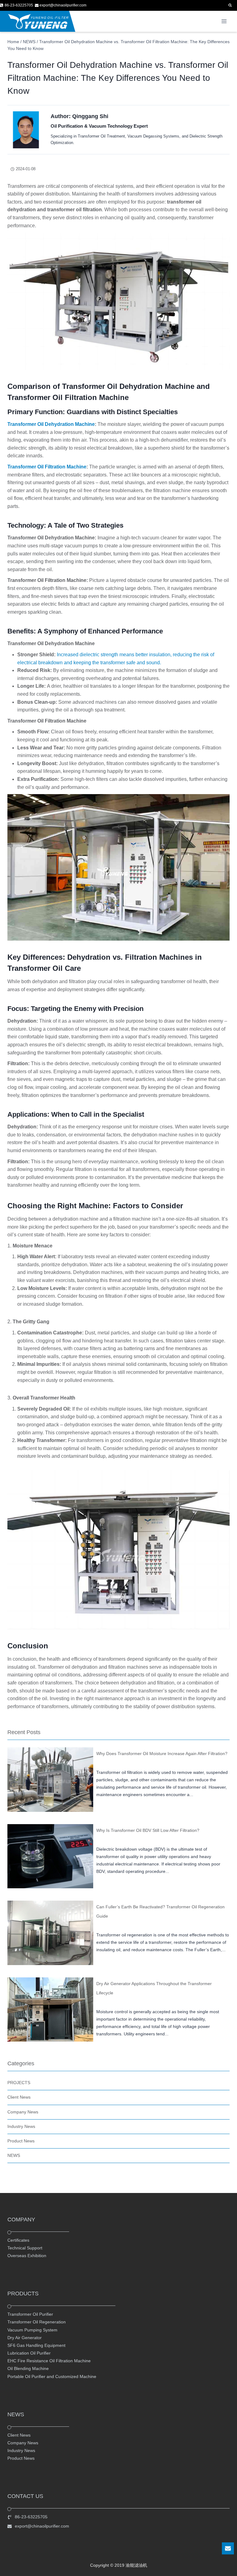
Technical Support (25, 2248)
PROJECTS (19, 2083)
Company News (23, 2112)
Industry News (21, 2126)
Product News (21, 2141)
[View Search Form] (230, 5)
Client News (19, 2097)
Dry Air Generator (25, 2338)
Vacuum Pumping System (32, 2330)
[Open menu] (224, 21)
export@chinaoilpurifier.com (42, 2526)
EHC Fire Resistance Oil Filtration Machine (49, 2361)
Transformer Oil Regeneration (37, 2322)
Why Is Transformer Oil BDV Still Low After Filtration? (148, 1830)
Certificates (18, 2240)
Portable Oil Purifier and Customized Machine (52, 2376)
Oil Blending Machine (28, 2369)
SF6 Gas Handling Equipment (36, 2345)
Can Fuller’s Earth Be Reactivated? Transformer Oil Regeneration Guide (160, 1911)
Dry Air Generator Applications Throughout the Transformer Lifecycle (154, 1988)
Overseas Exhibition (27, 2256)
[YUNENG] (38, 21)
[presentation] (50, 1780)
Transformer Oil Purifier (30, 2314)
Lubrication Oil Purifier (29, 2353)
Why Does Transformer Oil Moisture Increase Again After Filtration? (162, 1754)
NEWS (14, 2155)
